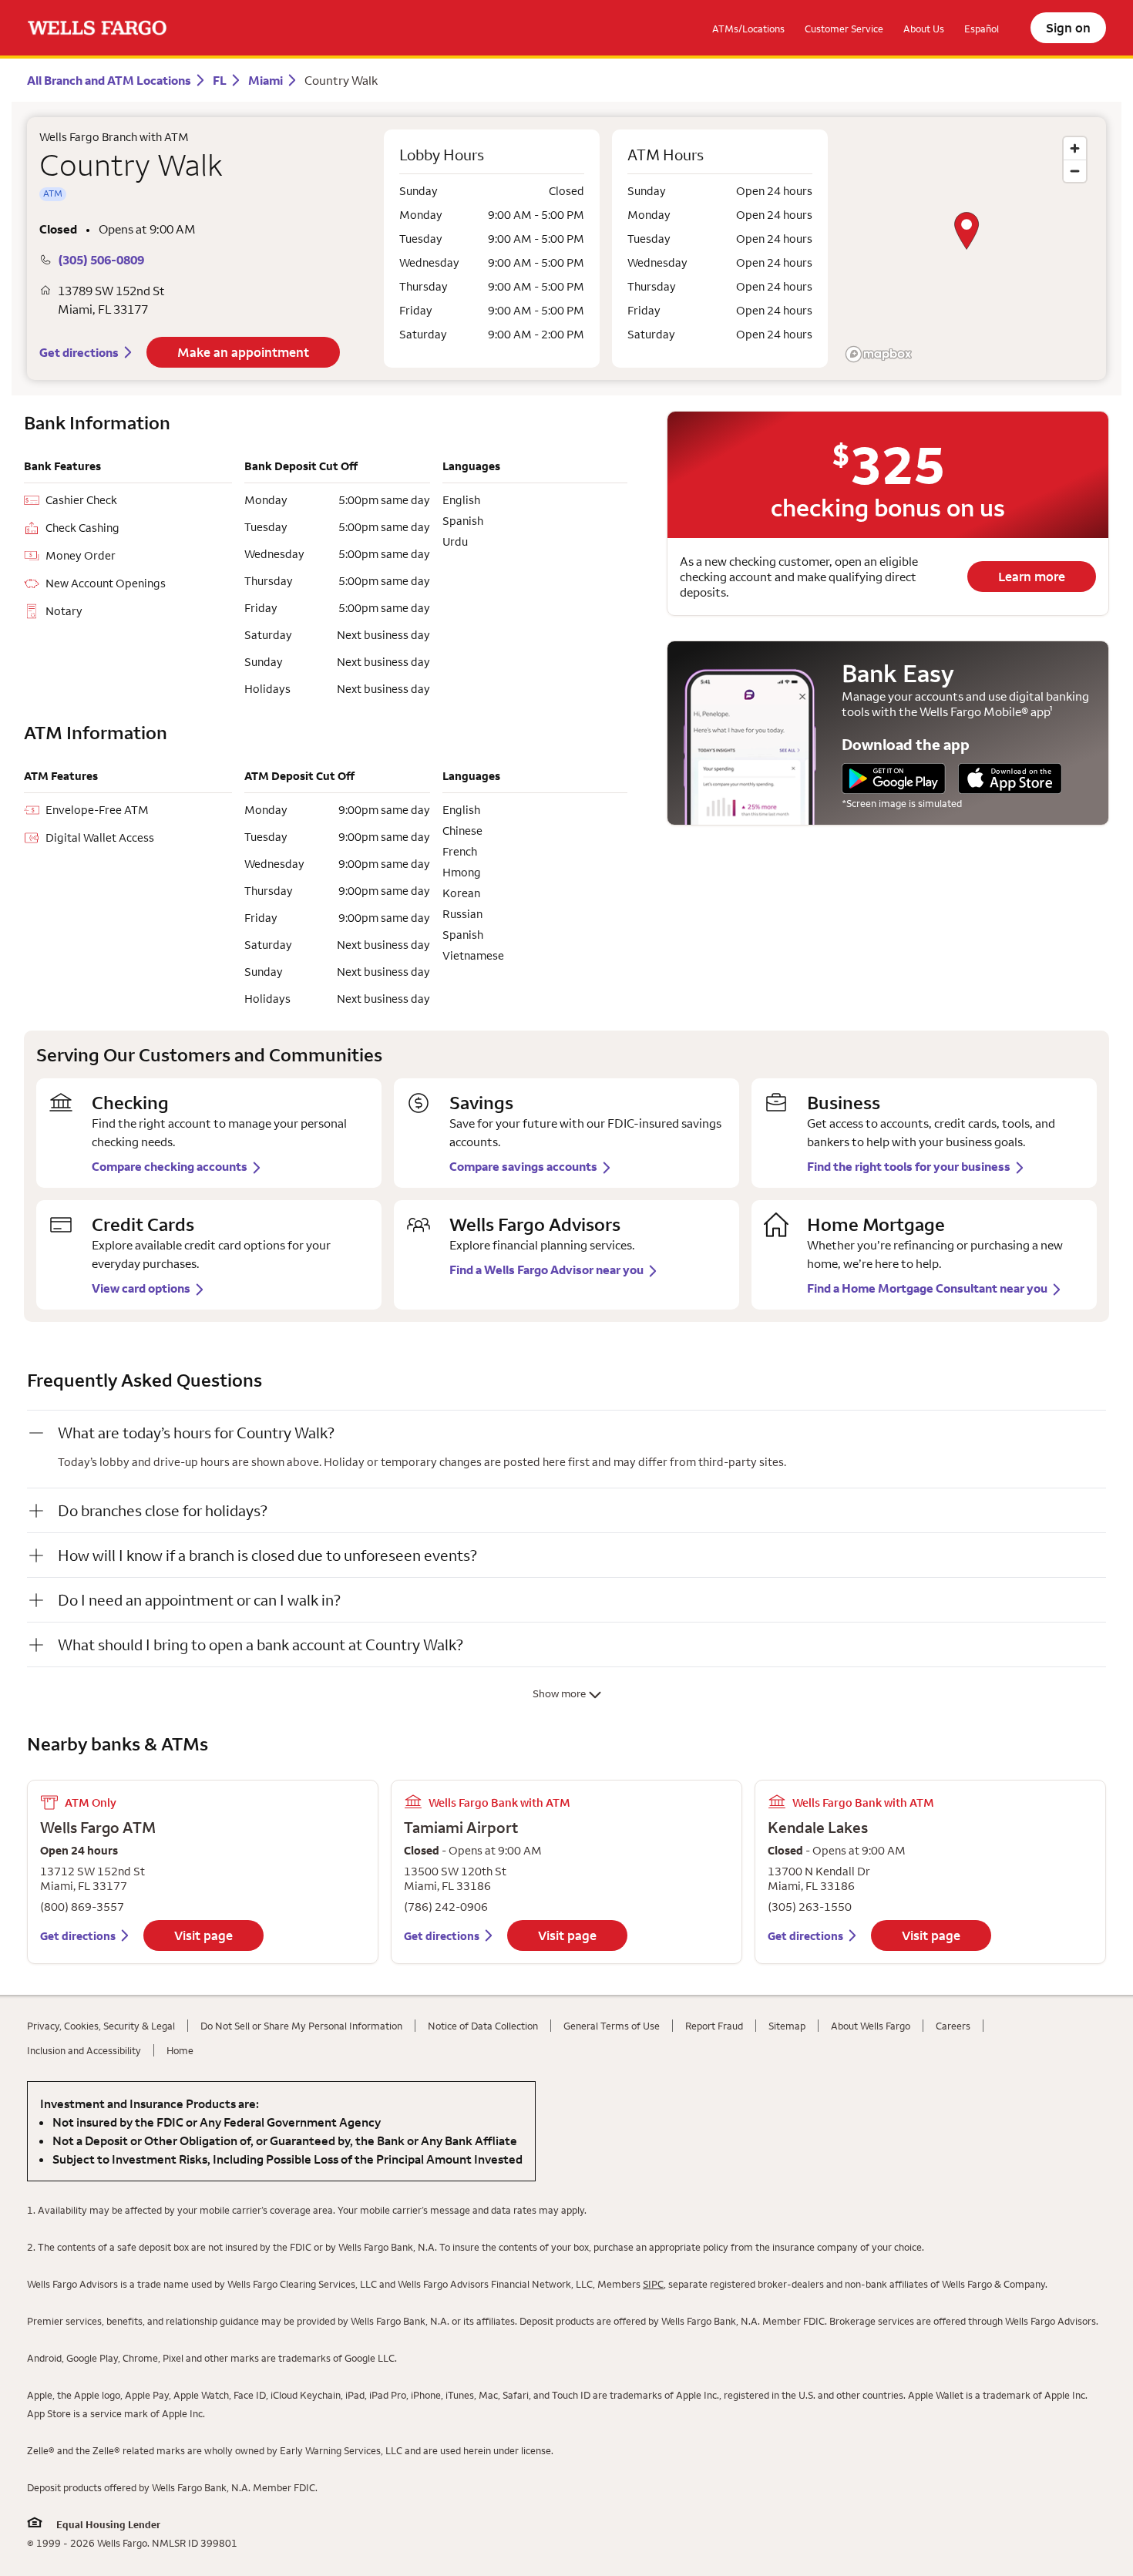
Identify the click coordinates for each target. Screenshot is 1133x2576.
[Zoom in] (1075, 148)
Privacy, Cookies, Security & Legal (101, 2026)
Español (982, 29)
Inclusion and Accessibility (84, 2050)
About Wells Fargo (871, 2026)
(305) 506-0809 (101, 260)
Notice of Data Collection (483, 2026)
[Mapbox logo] (879, 354)
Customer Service (844, 29)
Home (180, 2050)
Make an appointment (243, 352)
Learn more (1032, 577)
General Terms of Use (612, 2026)
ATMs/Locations (748, 29)
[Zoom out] (1075, 171)
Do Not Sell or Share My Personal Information (301, 2026)
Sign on (1068, 28)
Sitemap (787, 2026)
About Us (924, 29)
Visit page (203, 1935)
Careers (953, 2026)
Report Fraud (714, 2026)
